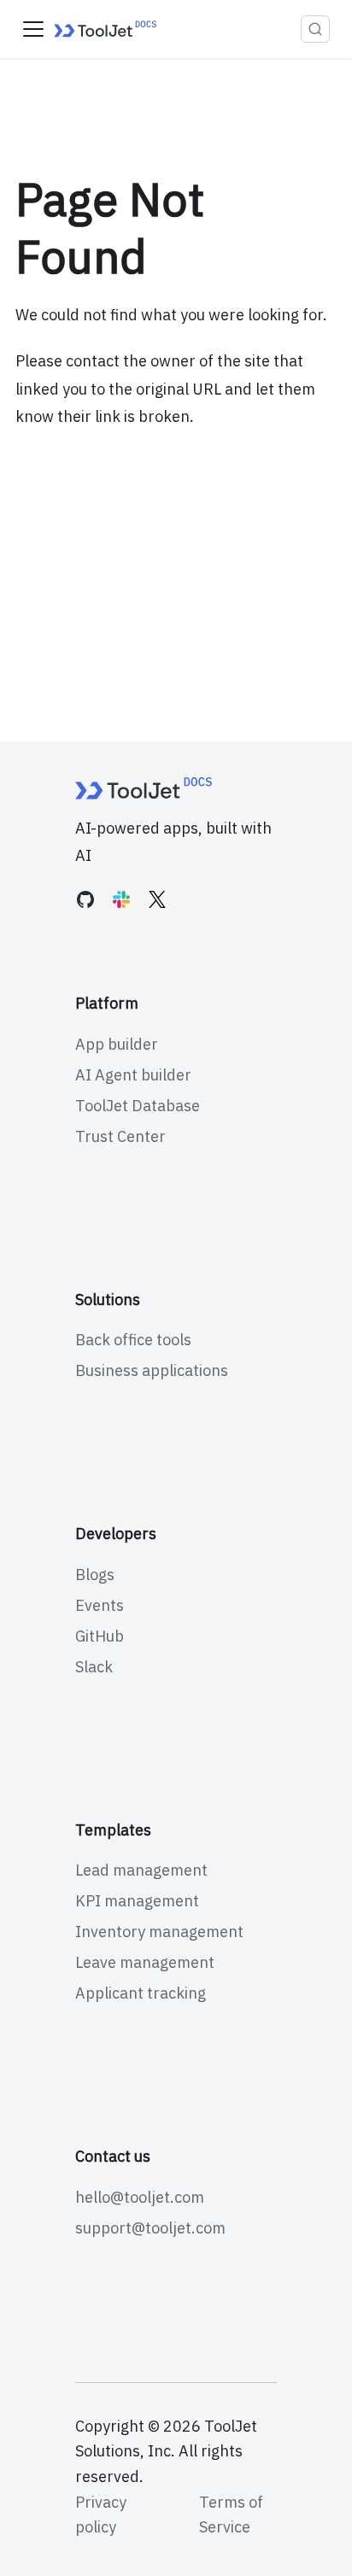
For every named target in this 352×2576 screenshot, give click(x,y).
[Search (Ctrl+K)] (315, 29)
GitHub (100, 1636)
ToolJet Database (138, 1106)
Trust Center (120, 1136)
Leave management (145, 1962)
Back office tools (133, 1340)
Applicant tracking (141, 1993)
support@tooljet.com (150, 2228)
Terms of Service (231, 2515)
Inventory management (159, 1932)
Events (100, 1605)
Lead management (141, 1870)
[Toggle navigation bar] (33, 29)
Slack (94, 1667)
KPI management (137, 1901)
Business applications (152, 1370)
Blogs (95, 1575)
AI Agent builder (133, 1075)
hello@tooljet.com (140, 2197)
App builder (117, 1044)
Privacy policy (101, 2515)
